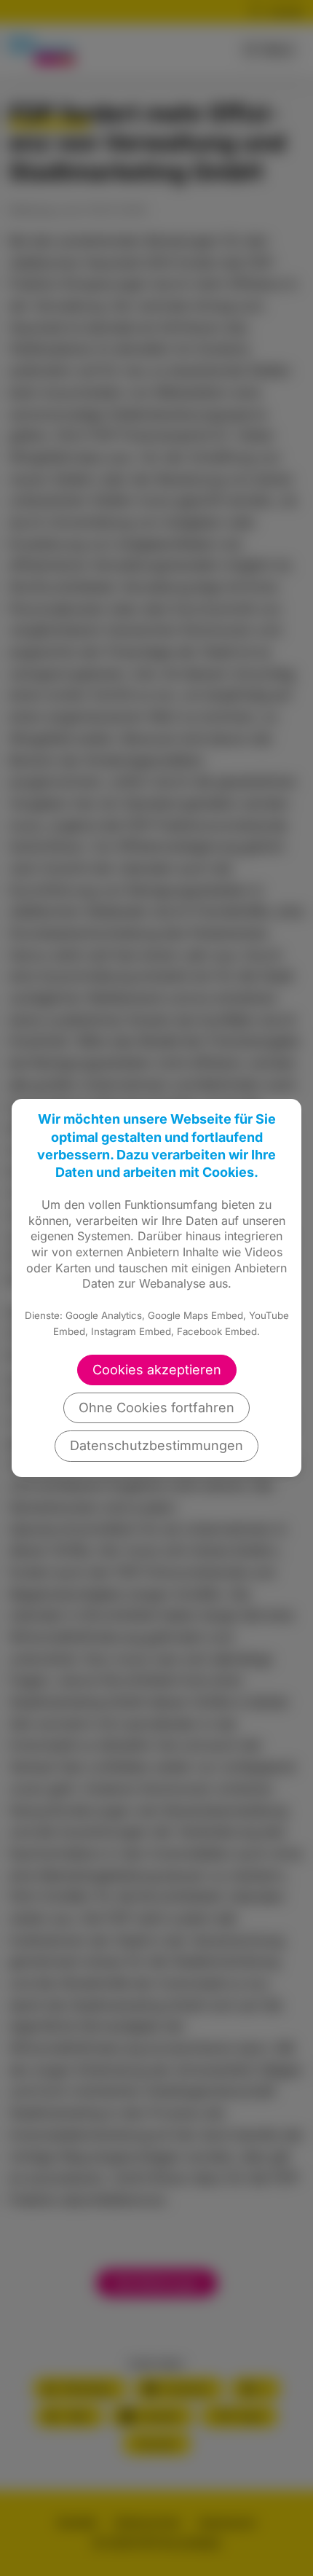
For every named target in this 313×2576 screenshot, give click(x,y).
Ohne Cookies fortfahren (156, 1408)
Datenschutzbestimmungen (156, 1445)
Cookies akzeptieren (157, 1370)
